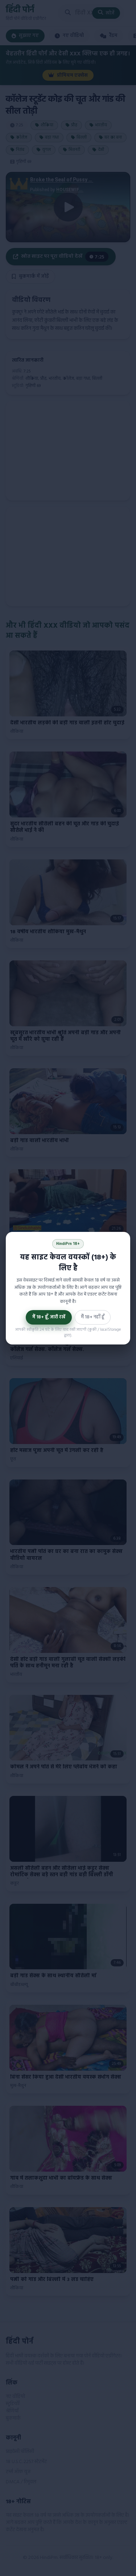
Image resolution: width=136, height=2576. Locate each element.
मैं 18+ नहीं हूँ (93, 1317)
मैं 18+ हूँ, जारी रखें (49, 1317)
